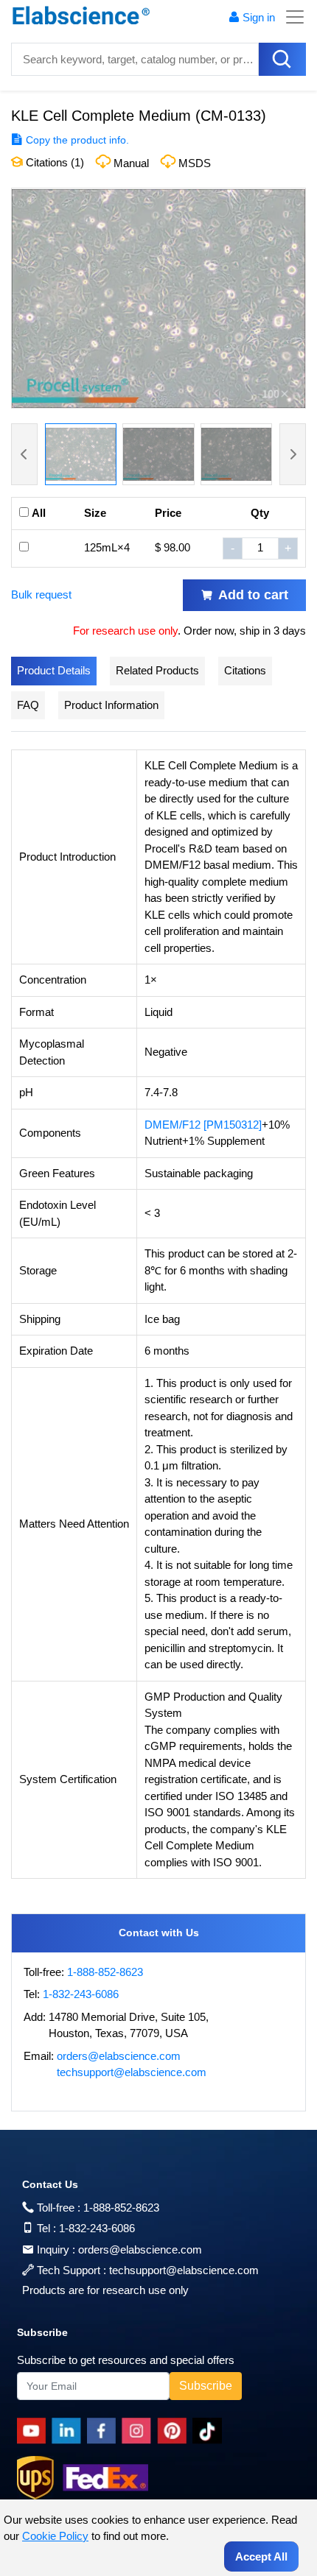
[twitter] (210, 2431)
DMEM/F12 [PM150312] (203, 1125)
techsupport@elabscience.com (132, 2072)
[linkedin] (69, 2431)
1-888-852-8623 (105, 1972)
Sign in (259, 17)
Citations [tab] (245, 670)
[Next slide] (293, 454)
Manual (131, 163)
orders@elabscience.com (119, 2056)
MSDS (195, 163)
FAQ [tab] (28, 705)
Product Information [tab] (111, 705)
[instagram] (139, 2431)
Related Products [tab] (157, 670)
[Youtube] (34, 2431)
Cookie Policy (55, 2536)
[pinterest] (175, 2431)
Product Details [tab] (54, 670)
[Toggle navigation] (290, 17)
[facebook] (104, 2431)
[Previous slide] (24, 454)
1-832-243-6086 (81, 1994)
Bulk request (41, 594)
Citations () (53, 162)
